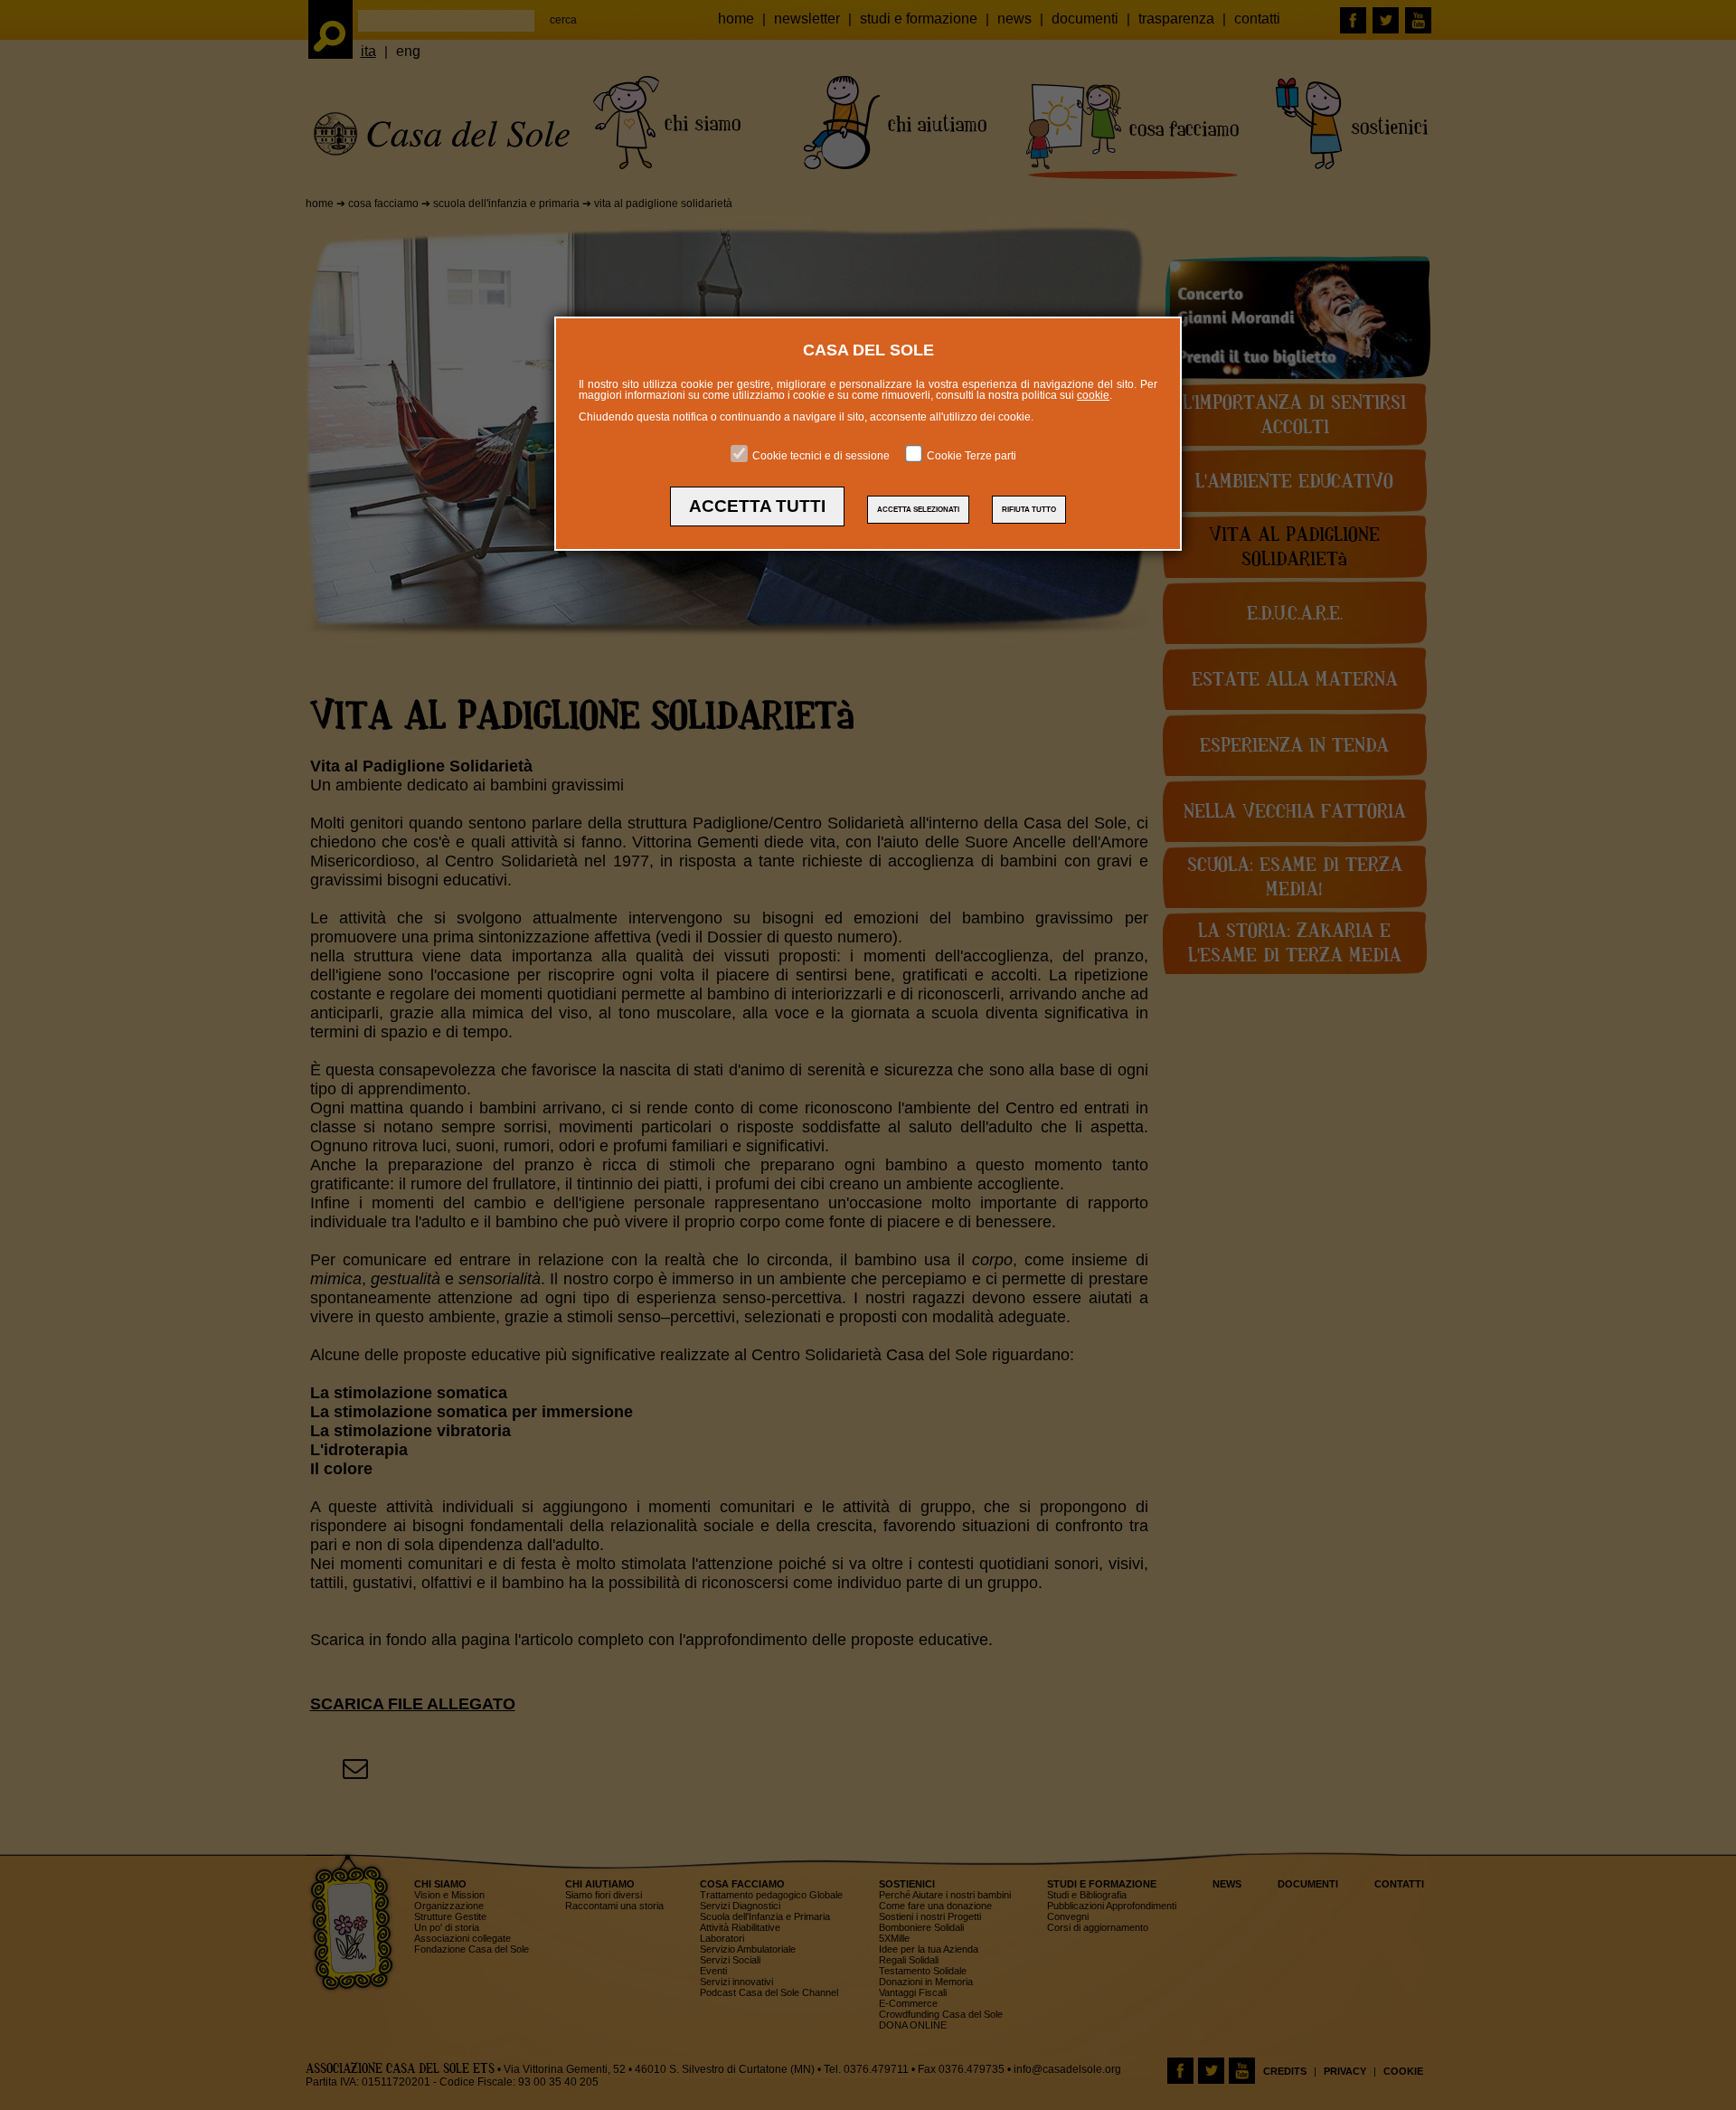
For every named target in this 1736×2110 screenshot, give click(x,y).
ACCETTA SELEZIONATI (918, 510)
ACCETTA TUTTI (757, 506)
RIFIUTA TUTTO (1029, 510)
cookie (1093, 395)
